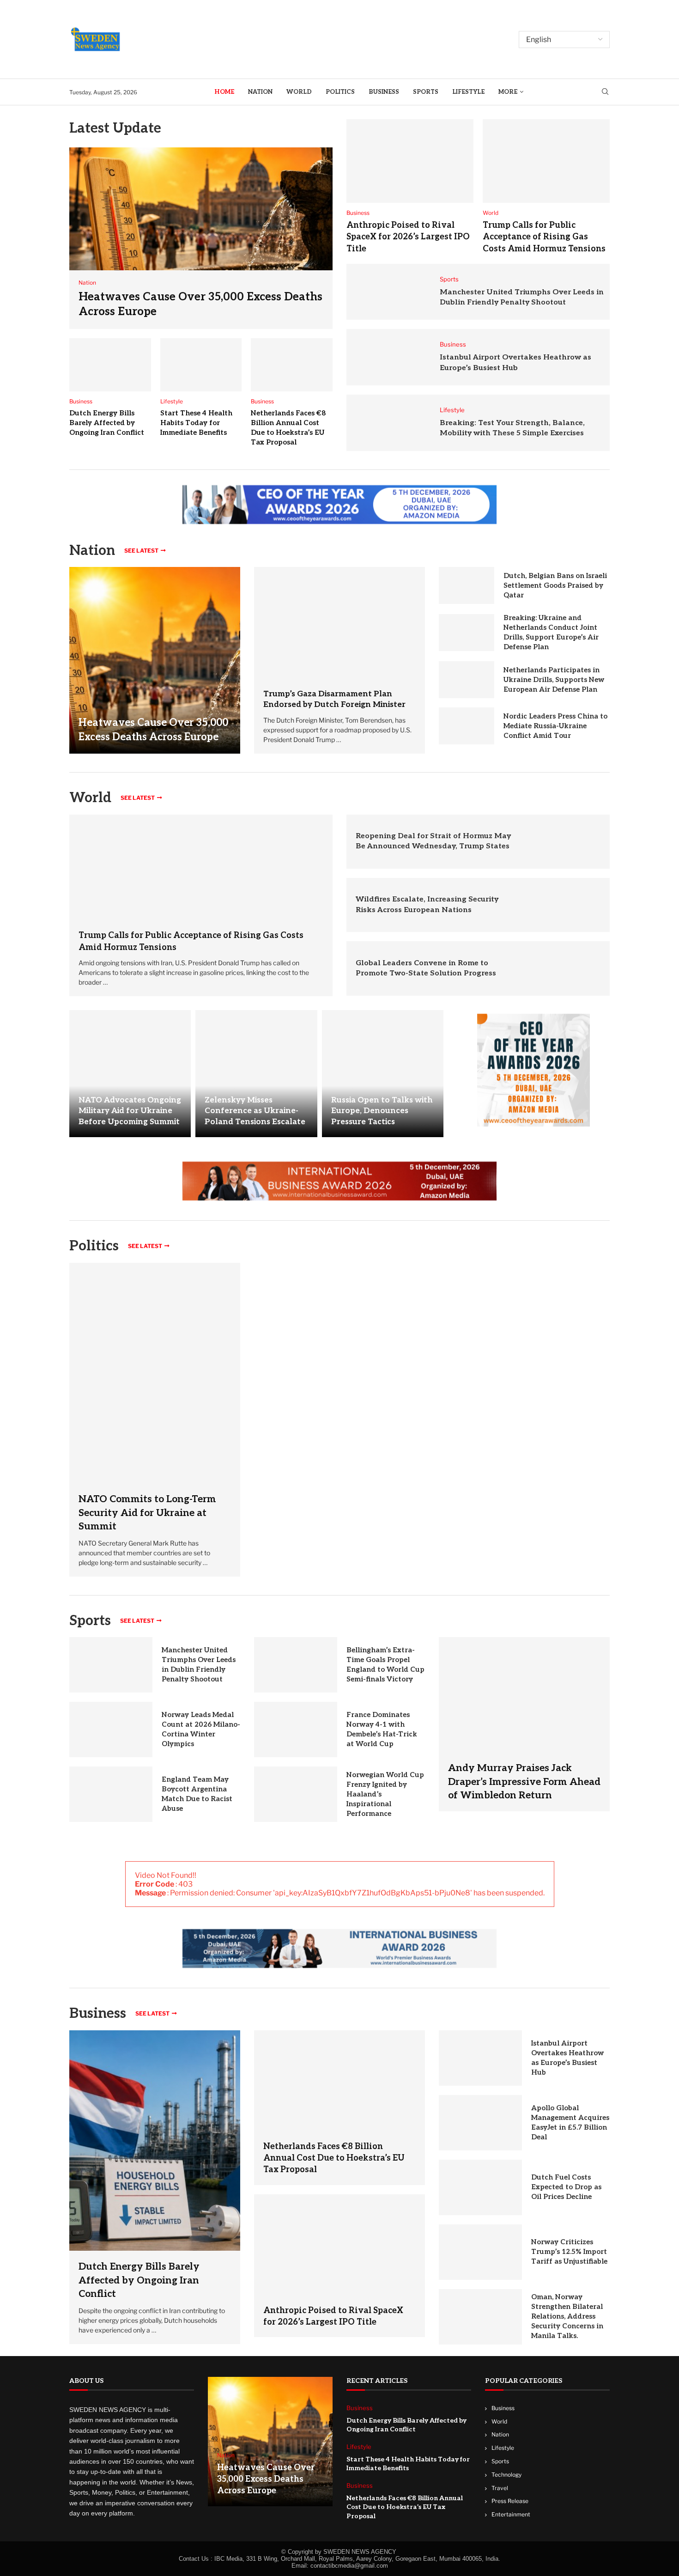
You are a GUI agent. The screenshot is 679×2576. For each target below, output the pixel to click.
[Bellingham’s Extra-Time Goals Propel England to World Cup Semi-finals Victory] (296, 1665)
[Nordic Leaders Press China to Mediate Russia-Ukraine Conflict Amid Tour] (467, 726)
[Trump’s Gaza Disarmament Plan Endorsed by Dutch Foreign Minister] (339, 623)
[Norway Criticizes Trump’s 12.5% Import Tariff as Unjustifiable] (480, 2252)
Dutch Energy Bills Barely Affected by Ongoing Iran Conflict (107, 423)
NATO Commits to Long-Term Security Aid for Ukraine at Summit (147, 1513)
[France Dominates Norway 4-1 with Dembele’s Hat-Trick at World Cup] (296, 1730)
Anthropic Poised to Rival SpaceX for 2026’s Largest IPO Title (408, 237)
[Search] (605, 92)
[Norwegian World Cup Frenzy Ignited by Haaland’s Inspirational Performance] (296, 1794)
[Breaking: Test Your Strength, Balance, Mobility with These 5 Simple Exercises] (388, 423)
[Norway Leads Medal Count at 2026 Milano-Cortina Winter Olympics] (111, 1730)
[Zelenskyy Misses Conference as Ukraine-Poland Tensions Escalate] (256, 1074)
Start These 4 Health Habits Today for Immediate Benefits (196, 423)
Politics (340, 92)
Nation (260, 92)
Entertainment (511, 2514)
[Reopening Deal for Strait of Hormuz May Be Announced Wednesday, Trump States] (569, 842)
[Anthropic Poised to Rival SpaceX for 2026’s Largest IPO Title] (410, 161)
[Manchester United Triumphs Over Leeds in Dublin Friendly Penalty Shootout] (388, 292)
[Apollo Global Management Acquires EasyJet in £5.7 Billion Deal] (480, 2123)
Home (224, 92)
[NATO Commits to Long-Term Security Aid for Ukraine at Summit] (155, 1420)
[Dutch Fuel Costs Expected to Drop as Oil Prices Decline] (480, 2187)
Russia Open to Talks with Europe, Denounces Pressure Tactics (382, 1111)
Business (384, 92)
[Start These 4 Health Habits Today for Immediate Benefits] (201, 365)
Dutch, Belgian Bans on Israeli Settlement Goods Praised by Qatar (555, 585)
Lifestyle (468, 92)
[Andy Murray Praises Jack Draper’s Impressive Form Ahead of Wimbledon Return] (524, 1724)
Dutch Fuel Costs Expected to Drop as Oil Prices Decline (566, 2187)
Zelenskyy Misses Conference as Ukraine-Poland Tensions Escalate (255, 1111)
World (299, 92)
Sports (426, 92)
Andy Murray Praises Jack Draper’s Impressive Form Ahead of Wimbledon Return (524, 1782)
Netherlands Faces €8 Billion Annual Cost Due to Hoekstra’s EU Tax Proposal (334, 2158)
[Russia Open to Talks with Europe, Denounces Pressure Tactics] (383, 1074)
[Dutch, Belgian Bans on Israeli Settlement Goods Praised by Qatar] (467, 585)
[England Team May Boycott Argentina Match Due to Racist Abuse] (111, 1794)
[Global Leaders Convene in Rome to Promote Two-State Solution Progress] (569, 968)
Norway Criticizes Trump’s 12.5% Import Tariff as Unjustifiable (569, 2252)
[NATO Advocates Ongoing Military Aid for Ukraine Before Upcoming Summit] (130, 1074)
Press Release (510, 2501)
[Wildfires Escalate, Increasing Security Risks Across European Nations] (569, 905)
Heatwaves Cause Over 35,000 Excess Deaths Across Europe (266, 2479)
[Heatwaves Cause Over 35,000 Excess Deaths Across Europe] (201, 238)
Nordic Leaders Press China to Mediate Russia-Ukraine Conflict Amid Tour (555, 726)
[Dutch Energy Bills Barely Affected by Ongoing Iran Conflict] (110, 365)
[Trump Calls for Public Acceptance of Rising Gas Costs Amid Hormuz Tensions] (546, 161)
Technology (506, 2474)
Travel (500, 2488)
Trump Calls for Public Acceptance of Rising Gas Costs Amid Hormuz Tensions (544, 237)
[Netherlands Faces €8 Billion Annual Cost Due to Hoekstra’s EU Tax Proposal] (292, 365)
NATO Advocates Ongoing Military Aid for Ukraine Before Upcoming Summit (130, 1111)
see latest (141, 551)
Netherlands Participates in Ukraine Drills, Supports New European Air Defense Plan (554, 680)
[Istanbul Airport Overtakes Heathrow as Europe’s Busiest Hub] (388, 357)
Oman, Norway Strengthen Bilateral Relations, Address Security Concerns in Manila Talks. (567, 2316)
